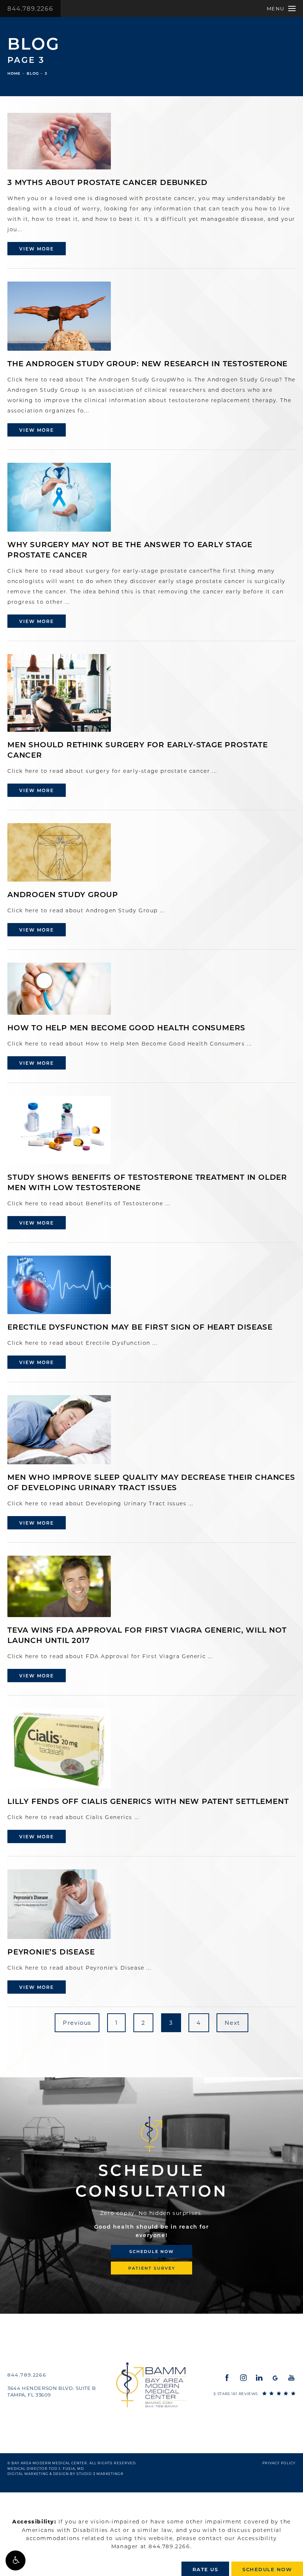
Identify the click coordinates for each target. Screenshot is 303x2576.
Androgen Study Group (63, 895)
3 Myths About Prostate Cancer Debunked (107, 182)
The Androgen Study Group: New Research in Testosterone (147, 364)
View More (37, 249)
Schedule (152, 2181)
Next (232, 2023)
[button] (16, 2560)
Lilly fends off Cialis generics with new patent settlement (148, 1801)
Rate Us (205, 2569)
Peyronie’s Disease (51, 1952)
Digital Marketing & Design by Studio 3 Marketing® (65, 2474)
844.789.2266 (30, 9)
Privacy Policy (279, 2463)
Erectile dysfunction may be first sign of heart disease (140, 1327)
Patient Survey (152, 2268)
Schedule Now (152, 2252)
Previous (77, 2023)
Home (14, 73)
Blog (33, 73)
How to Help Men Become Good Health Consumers (126, 1028)
